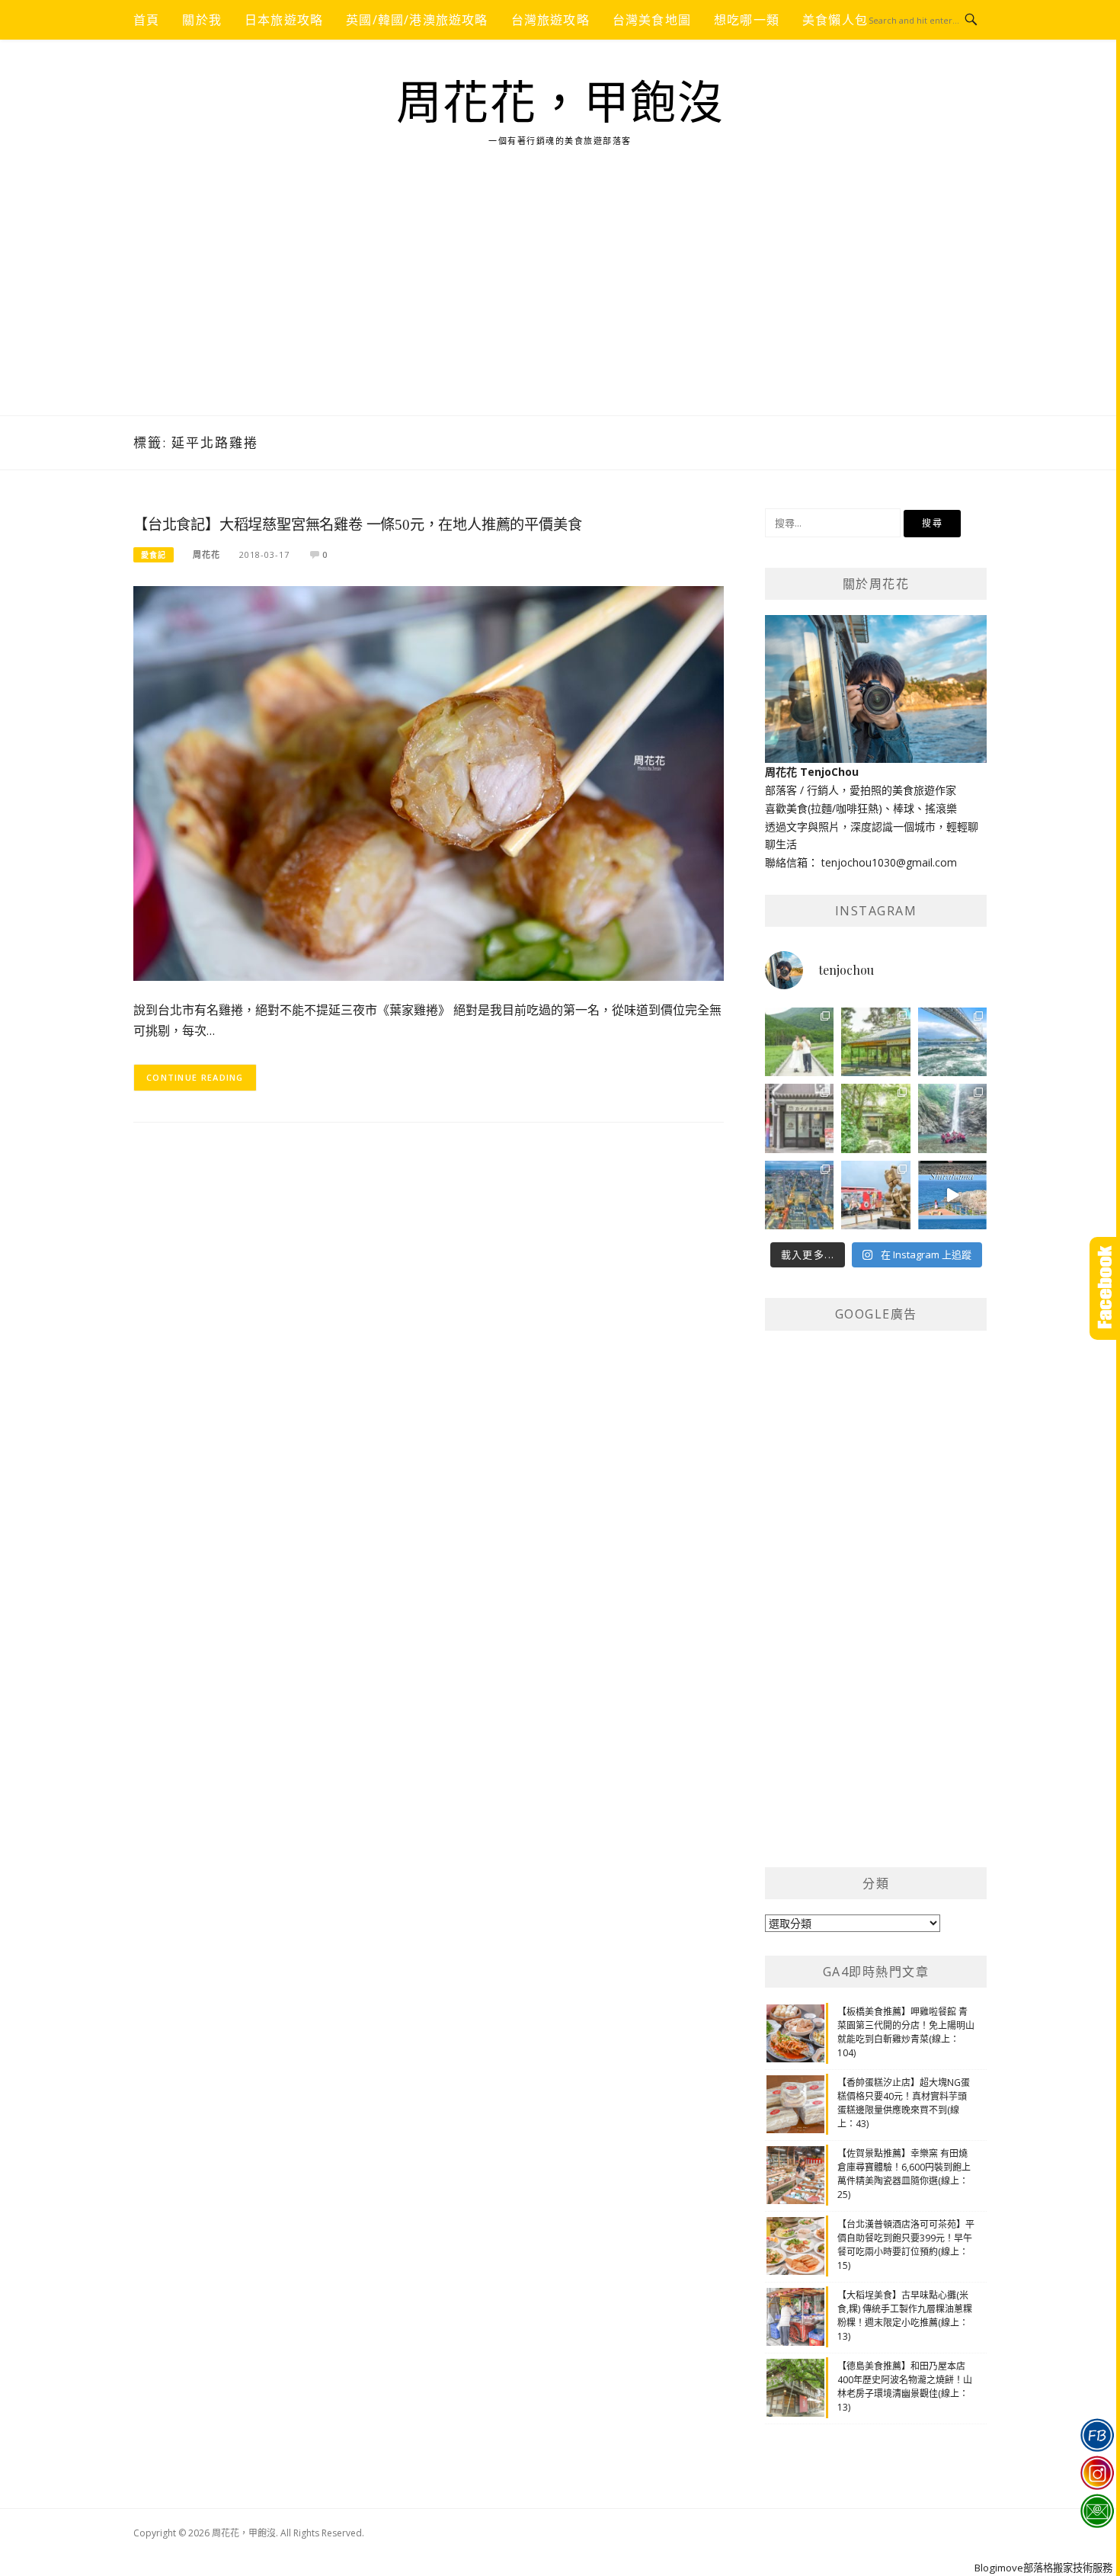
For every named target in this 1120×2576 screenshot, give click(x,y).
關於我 (202, 20)
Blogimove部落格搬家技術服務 (1043, 2568)
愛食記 (154, 555)
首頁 (146, 20)
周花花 (206, 554)
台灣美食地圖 (652, 20)
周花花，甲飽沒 (560, 104)
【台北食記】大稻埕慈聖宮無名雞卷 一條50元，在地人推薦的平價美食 (357, 525)
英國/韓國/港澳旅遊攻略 (417, 20)
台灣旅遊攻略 (550, 20)
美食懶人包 (835, 20)
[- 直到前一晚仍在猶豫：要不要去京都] (875, 1118)
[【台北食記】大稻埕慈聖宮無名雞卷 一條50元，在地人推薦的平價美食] (429, 782)
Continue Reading (195, 1077)
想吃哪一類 (747, 20)
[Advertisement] (560, 301)
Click (1105, 1288)
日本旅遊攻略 (284, 20)
